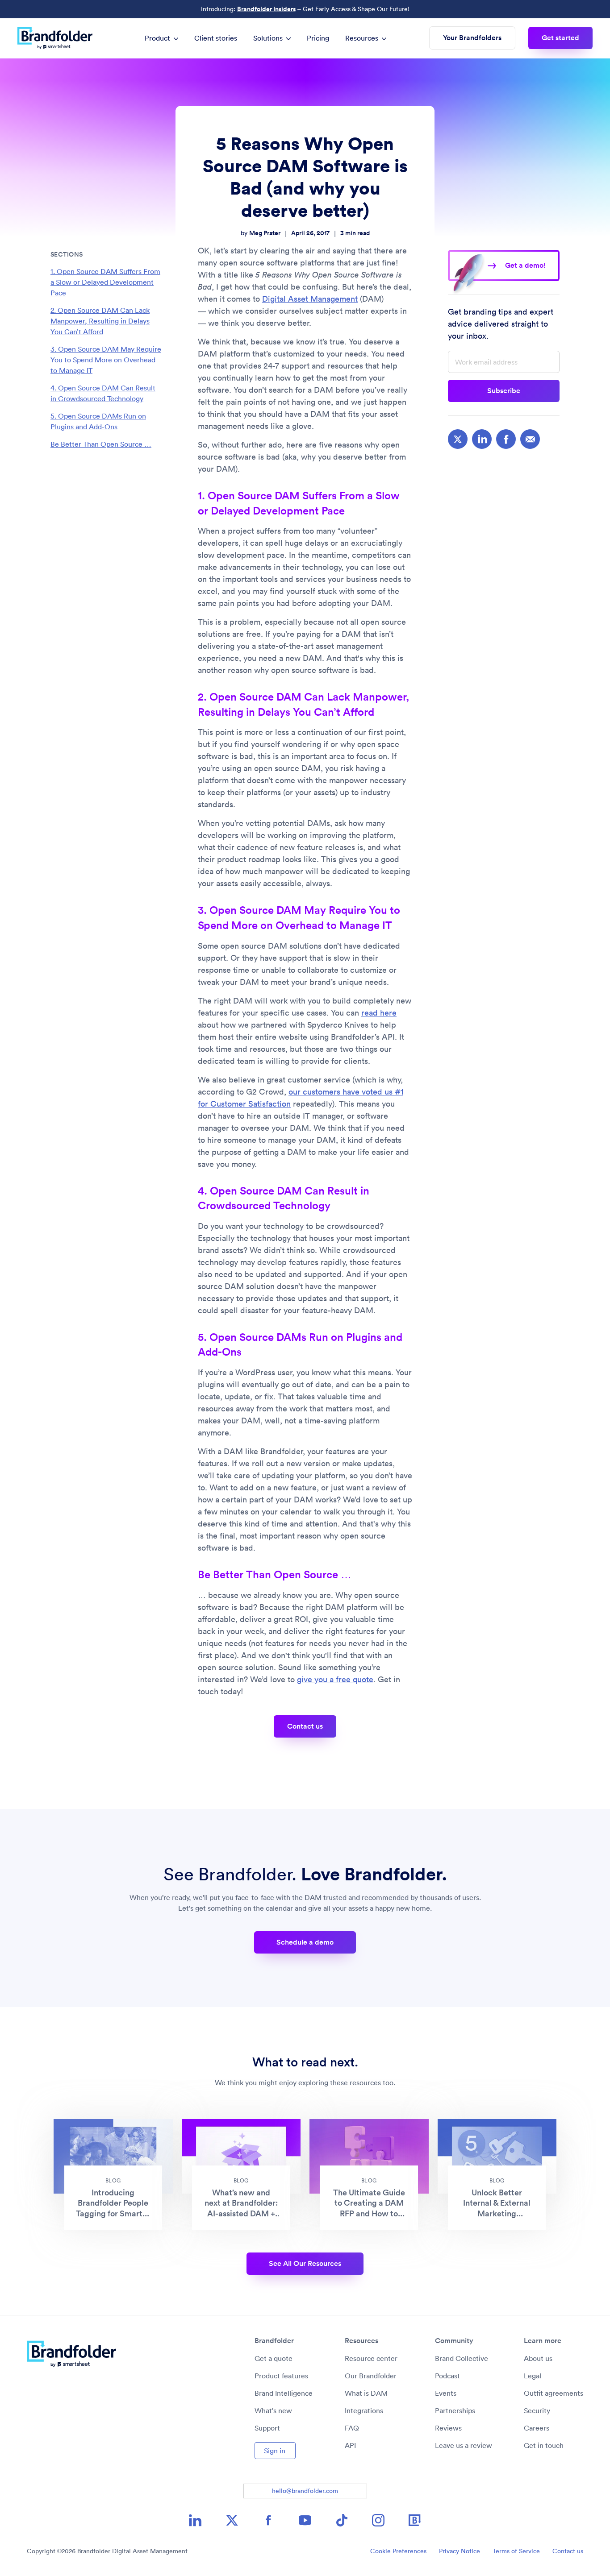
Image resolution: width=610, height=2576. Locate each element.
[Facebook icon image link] (268, 2520)
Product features (281, 2376)
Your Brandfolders (472, 38)
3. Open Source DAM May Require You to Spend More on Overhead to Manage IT (106, 360)
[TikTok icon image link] (342, 2520)
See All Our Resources (305, 2263)
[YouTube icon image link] (305, 2520)
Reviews (448, 2428)
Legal (533, 2376)
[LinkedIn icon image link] (195, 2520)
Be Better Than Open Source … (101, 444)
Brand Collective (462, 2358)
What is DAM (366, 2393)
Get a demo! (525, 265)
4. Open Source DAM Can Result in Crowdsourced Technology (103, 393)
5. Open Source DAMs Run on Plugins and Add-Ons (98, 421)
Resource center (371, 2358)
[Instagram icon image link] (378, 2520)
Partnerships (455, 2410)
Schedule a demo (305, 1942)
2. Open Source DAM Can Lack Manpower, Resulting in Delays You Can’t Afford (100, 321)
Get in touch (544, 2445)
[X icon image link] (232, 2520)
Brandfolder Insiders (266, 9)
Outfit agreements (554, 2393)
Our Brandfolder (371, 2376)
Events (446, 2393)
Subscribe (504, 391)
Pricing (318, 38)
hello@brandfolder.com (305, 2491)
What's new (273, 2410)
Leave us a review (464, 2445)
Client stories (216, 38)
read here (379, 1013)
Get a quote (274, 2358)
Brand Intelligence (284, 2393)
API (350, 2445)
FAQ (352, 2428)
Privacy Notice (460, 2551)
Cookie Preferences (398, 2551)
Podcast (447, 2376)
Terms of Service (516, 2551)
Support (267, 2428)
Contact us (305, 1726)
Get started (560, 38)
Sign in (275, 2451)
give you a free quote (335, 1679)
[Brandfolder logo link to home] (59, 38)
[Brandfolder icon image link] (415, 2520)
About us (538, 2358)
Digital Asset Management (310, 299)
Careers (537, 2428)
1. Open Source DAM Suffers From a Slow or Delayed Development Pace (105, 282)
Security (537, 2410)
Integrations (364, 2410)
